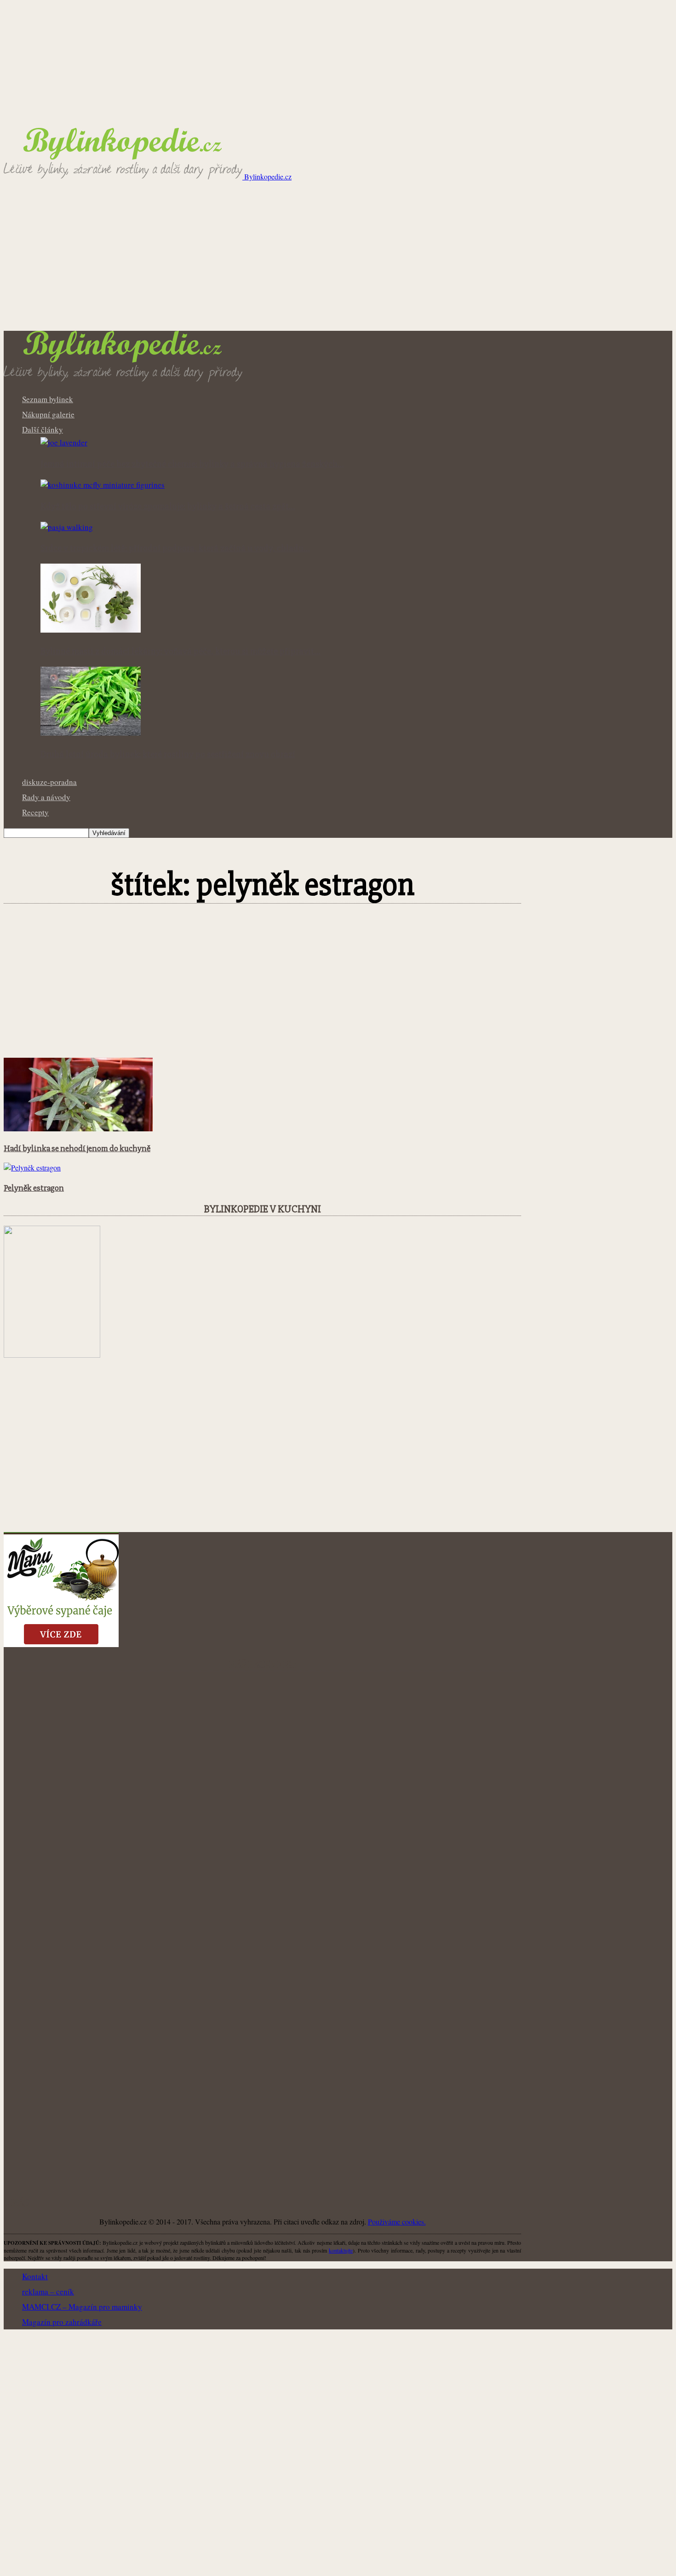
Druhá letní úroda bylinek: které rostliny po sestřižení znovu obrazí (168, 755)
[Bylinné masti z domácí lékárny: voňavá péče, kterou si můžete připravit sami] (91, 630)
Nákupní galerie (48, 414)
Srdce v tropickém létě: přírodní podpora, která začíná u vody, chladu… (175, 548)
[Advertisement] (338, 262)
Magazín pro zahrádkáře (62, 2322)
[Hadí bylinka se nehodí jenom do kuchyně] (78, 1128)
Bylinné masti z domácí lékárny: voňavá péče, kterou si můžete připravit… (180, 651)
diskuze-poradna (49, 782)
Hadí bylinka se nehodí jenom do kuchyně (77, 1149)
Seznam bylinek (48, 399)
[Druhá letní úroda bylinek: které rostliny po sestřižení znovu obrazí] (91, 733)
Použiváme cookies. (397, 2222)
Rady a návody (46, 797)
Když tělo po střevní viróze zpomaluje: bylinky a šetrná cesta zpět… (168, 507)
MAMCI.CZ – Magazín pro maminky (82, 2307)
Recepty (35, 812)
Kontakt (35, 2276)
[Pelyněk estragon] (32, 1167)
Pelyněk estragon (34, 1188)
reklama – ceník (48, 2291)
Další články (43, 429)
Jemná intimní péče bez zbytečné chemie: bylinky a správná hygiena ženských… (192, 464)
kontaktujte (341, 2250)
